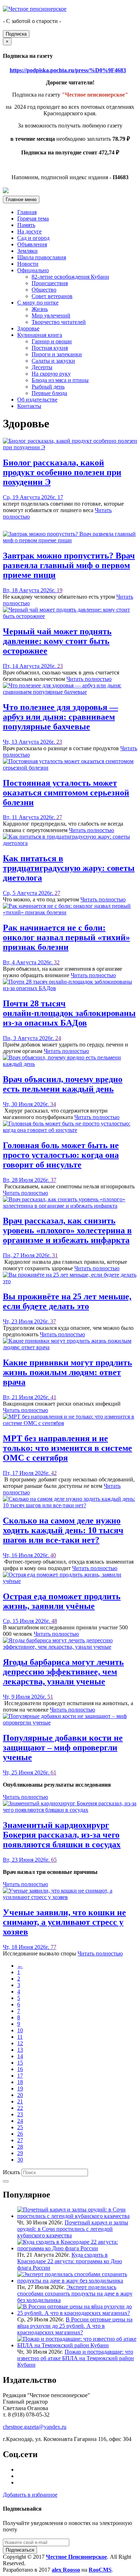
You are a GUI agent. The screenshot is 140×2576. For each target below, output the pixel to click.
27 (59, 817)
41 (53, 1397)
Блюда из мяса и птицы (60, 380)
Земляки (27, 251)
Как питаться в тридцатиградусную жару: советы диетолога (69, 868)
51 (50, 1697)
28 (20, 2147)
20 (20, 2095)
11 (20, 2037)
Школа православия (42, 257)
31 (55, 1255)
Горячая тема (33, 219)
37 (53, 1180)
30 (20, 2160)
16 (20, 2069)
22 (20, 2108)
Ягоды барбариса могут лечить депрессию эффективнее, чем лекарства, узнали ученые (63, 1672)
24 (58, 1038)
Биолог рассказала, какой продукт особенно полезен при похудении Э (62, 472)
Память (26, 225)
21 (20, 2101)
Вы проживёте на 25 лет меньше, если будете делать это (67, 1301)
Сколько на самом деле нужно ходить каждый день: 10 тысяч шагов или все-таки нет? (63, 1530)
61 (53, 1772)
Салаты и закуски (53, 361)
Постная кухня (50, 348)
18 (20, 2082)
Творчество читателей (59, 322)
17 (60, 497)
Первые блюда (49, 393)
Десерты (42, 367)
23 (60, 666)
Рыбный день (48, 387)
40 (53, 1555)
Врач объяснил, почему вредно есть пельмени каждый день (63, 1084)
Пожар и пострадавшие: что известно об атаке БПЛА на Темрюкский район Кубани (76, 2358)
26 (20, 2134)
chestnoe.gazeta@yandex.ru (35, 2427)
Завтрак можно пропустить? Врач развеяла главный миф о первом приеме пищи (69, 565)
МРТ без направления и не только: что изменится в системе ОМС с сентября (67, 1448)
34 (53, 1104)
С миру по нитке (38, 303)
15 (20, 2063)
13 (20, 2050)
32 (57, 962)
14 (20, 2056)
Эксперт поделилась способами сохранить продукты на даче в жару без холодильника (75, 2294)
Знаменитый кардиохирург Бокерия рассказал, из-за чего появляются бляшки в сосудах (62, 1835)
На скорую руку (51, 374)
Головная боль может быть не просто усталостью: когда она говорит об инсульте (61, 1155)
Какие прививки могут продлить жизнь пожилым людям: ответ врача (67, 1372)
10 (20, 2030)
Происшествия (50, 283)
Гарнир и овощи (52, 341)
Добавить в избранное (30, 2495)
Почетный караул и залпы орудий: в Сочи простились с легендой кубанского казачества (73, 2229)
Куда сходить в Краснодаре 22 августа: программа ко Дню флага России (70, 2261)
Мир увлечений (51, 315)
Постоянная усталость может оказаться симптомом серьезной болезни (66, 793)
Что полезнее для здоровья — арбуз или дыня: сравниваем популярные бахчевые (60, 717)
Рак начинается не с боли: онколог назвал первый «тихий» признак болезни (66, 937)
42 (54, 1473)
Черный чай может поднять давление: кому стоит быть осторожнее (57, 641)
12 (20, 2043)
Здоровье (28, 328)
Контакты (29, 406)
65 (54, 1860)
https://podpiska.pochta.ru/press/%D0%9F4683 (68, 70)
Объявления (32, 244)
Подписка (16, 34)
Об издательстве (37, 400)
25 (20, 2127)
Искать (11, 2172)
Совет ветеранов (52, 296)
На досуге (29, 231)
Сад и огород (33, 238)
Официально (33, 270)
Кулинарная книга (40, 335)
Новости (28, 264)
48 (54, 1621)
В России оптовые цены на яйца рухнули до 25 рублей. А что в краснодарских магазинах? (75, 2326)
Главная (27, 212)
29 (20, 2153)
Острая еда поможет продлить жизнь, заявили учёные (62, 1601)
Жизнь (40, 309)
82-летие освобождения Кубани (70, 277)
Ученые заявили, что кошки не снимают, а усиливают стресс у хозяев (64, 1922)
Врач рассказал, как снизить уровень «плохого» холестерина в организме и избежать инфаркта (67, 1230)
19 (60, 590)
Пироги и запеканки (57, 354)
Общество (44, 290)
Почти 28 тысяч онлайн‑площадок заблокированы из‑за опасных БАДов (69, 1013)
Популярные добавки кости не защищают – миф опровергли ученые (63, 1747)
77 (53, 1947)
